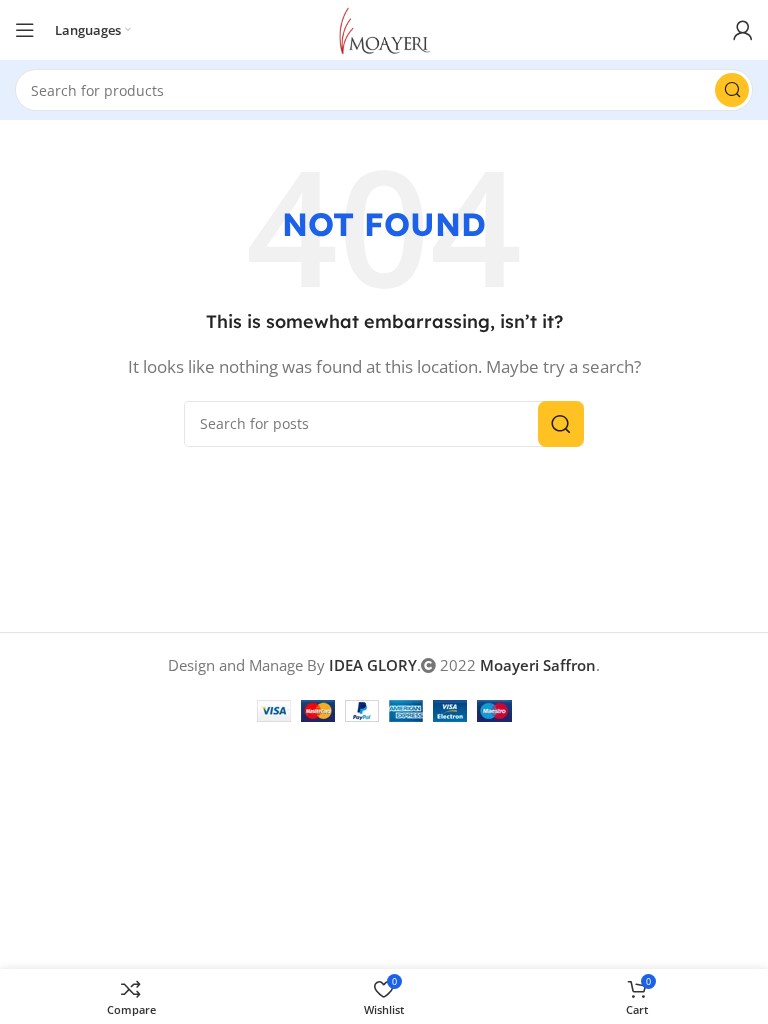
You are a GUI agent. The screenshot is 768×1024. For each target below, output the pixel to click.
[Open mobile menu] (25, 30)
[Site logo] (384, 28)
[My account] (743, 30)
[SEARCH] (732, 90)
